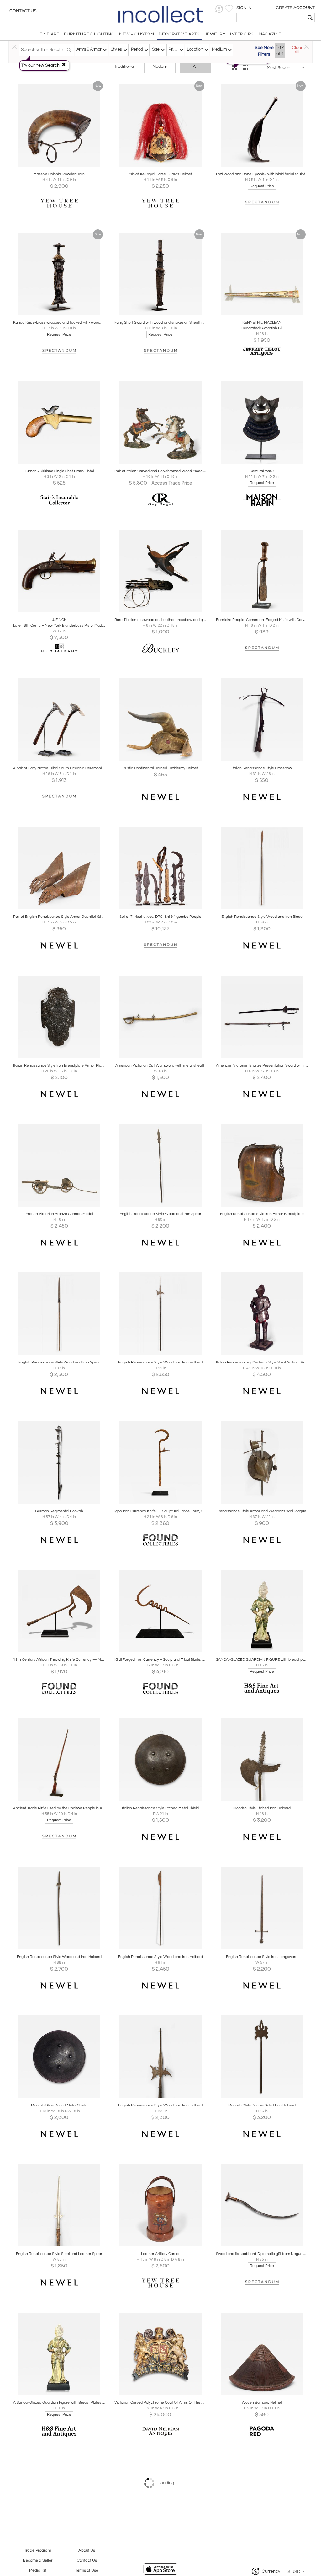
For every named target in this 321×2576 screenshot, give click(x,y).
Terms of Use (87, 2571)
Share (55, 165)
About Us (87, 2550)
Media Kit (38, 2571)
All (195, 67)
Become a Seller (38, 2560)
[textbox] (271, 18)
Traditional (124, 67)
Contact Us (23, 11)
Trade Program (38, 2550)
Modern (160, 67)
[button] (219, 9)
